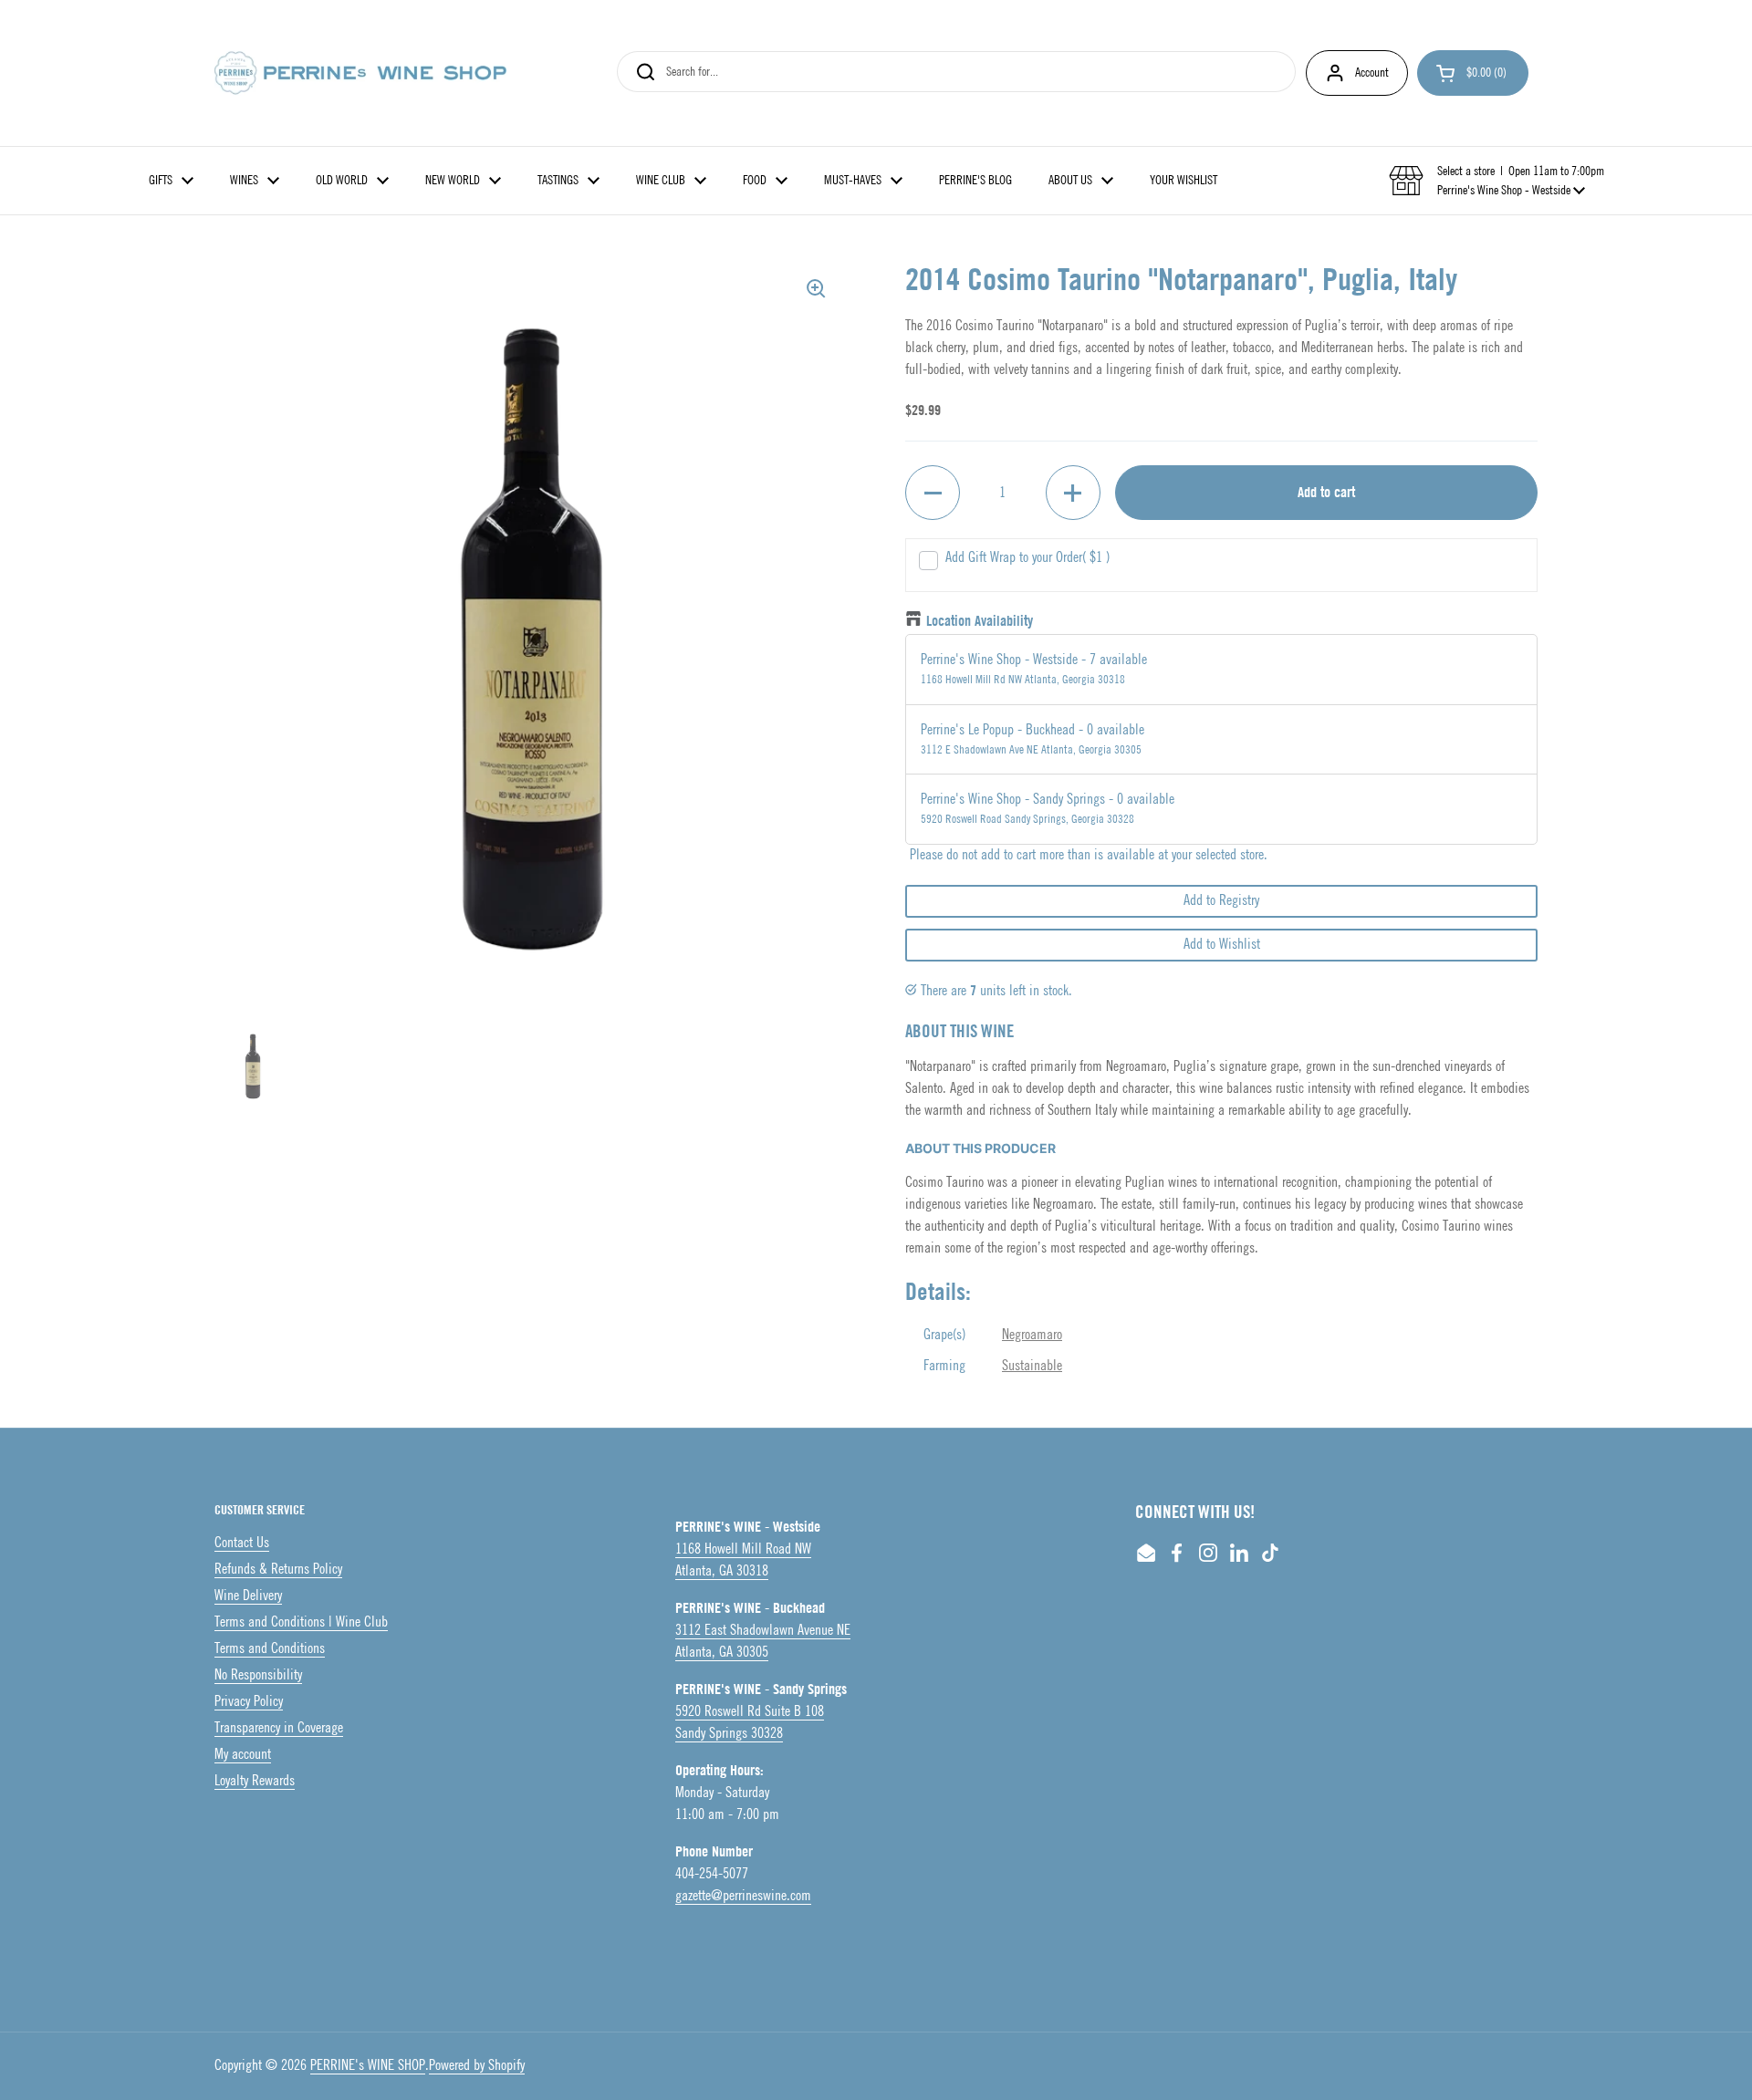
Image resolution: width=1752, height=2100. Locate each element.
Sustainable (1032, 1366)
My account (243, 1755)
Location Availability (980, 621)
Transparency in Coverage (279, 1728)
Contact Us (242, 1543)
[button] (1473, 73)
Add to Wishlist (1222, 945)
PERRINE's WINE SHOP (368, 2066)
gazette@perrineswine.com (743, 1896)
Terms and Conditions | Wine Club (301, 1622)
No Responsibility (258, 1675)
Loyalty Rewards (255, 1781)
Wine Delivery (248, 1596)
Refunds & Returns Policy (278, 1570)
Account (1372, 73)
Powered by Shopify (477, 2066)
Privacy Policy (249, 1702)
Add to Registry (1221, 901)
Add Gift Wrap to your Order (1027, 558)
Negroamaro (1032, 1335)
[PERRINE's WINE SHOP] (360, 73)
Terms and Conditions (270, 1649)
